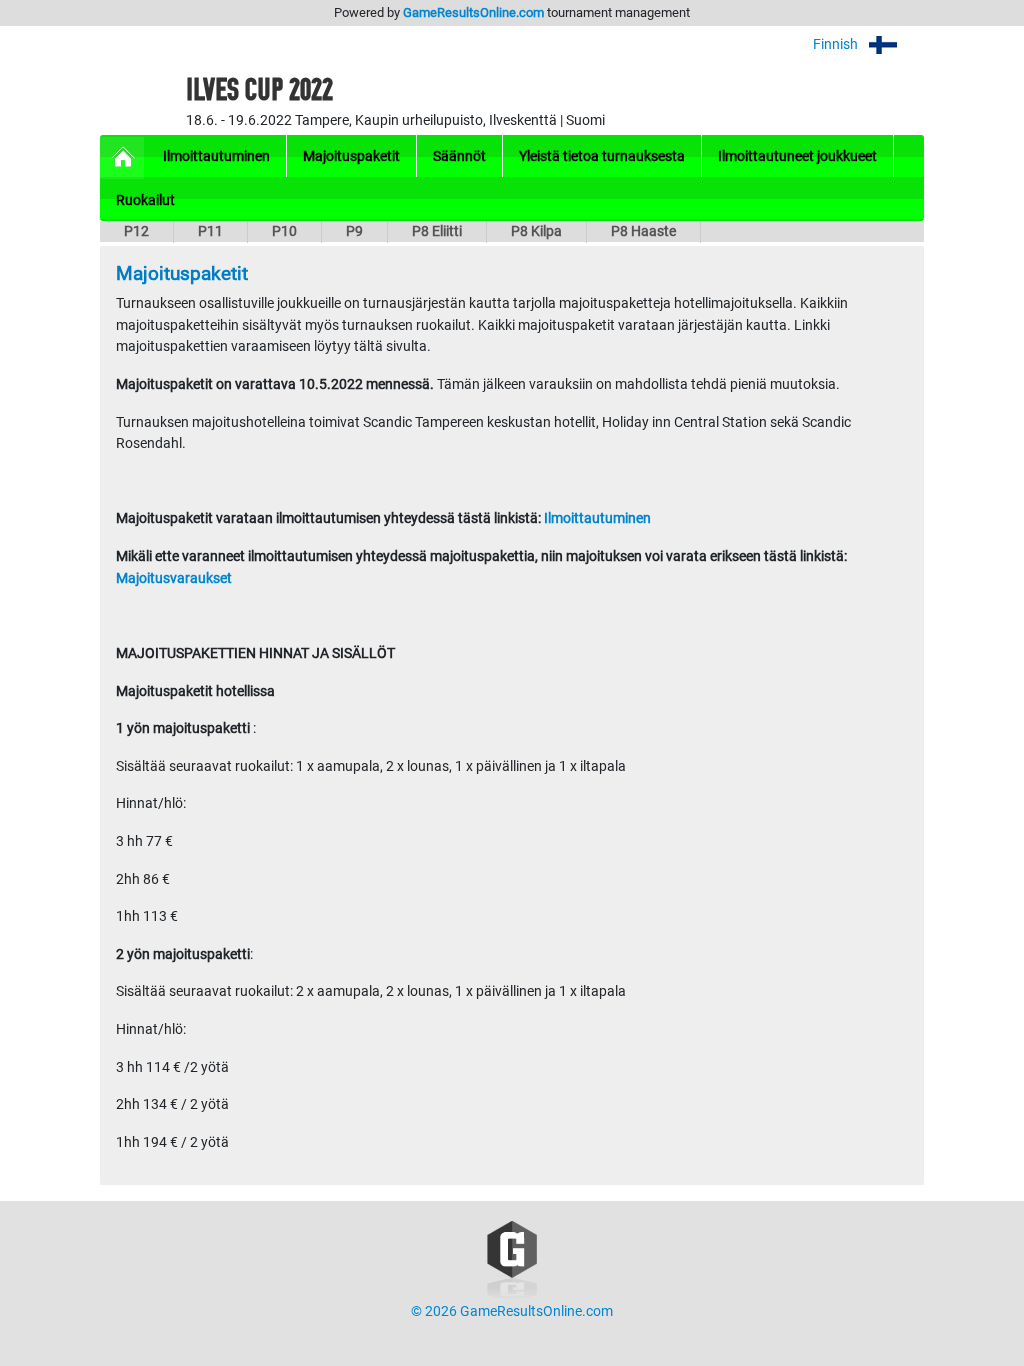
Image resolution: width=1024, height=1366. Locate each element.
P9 (354, 231)
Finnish (837, 44)
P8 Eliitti (437, 231)
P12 (136, 231)
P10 (284, 231)
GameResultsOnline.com (473, 12)
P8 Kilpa (536, 231)
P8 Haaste (643, 231)
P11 (210, 231)
